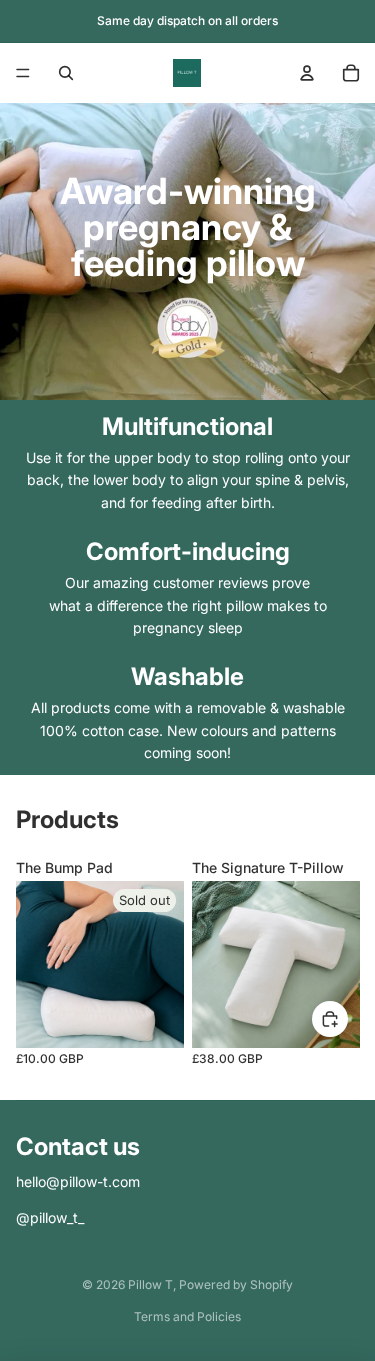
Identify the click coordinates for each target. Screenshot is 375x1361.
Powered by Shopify (236, 1284)
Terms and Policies (187, 1316)
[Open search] (66, 73)
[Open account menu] (307, 73)
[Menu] (23, 73)
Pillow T (150, 1284)
